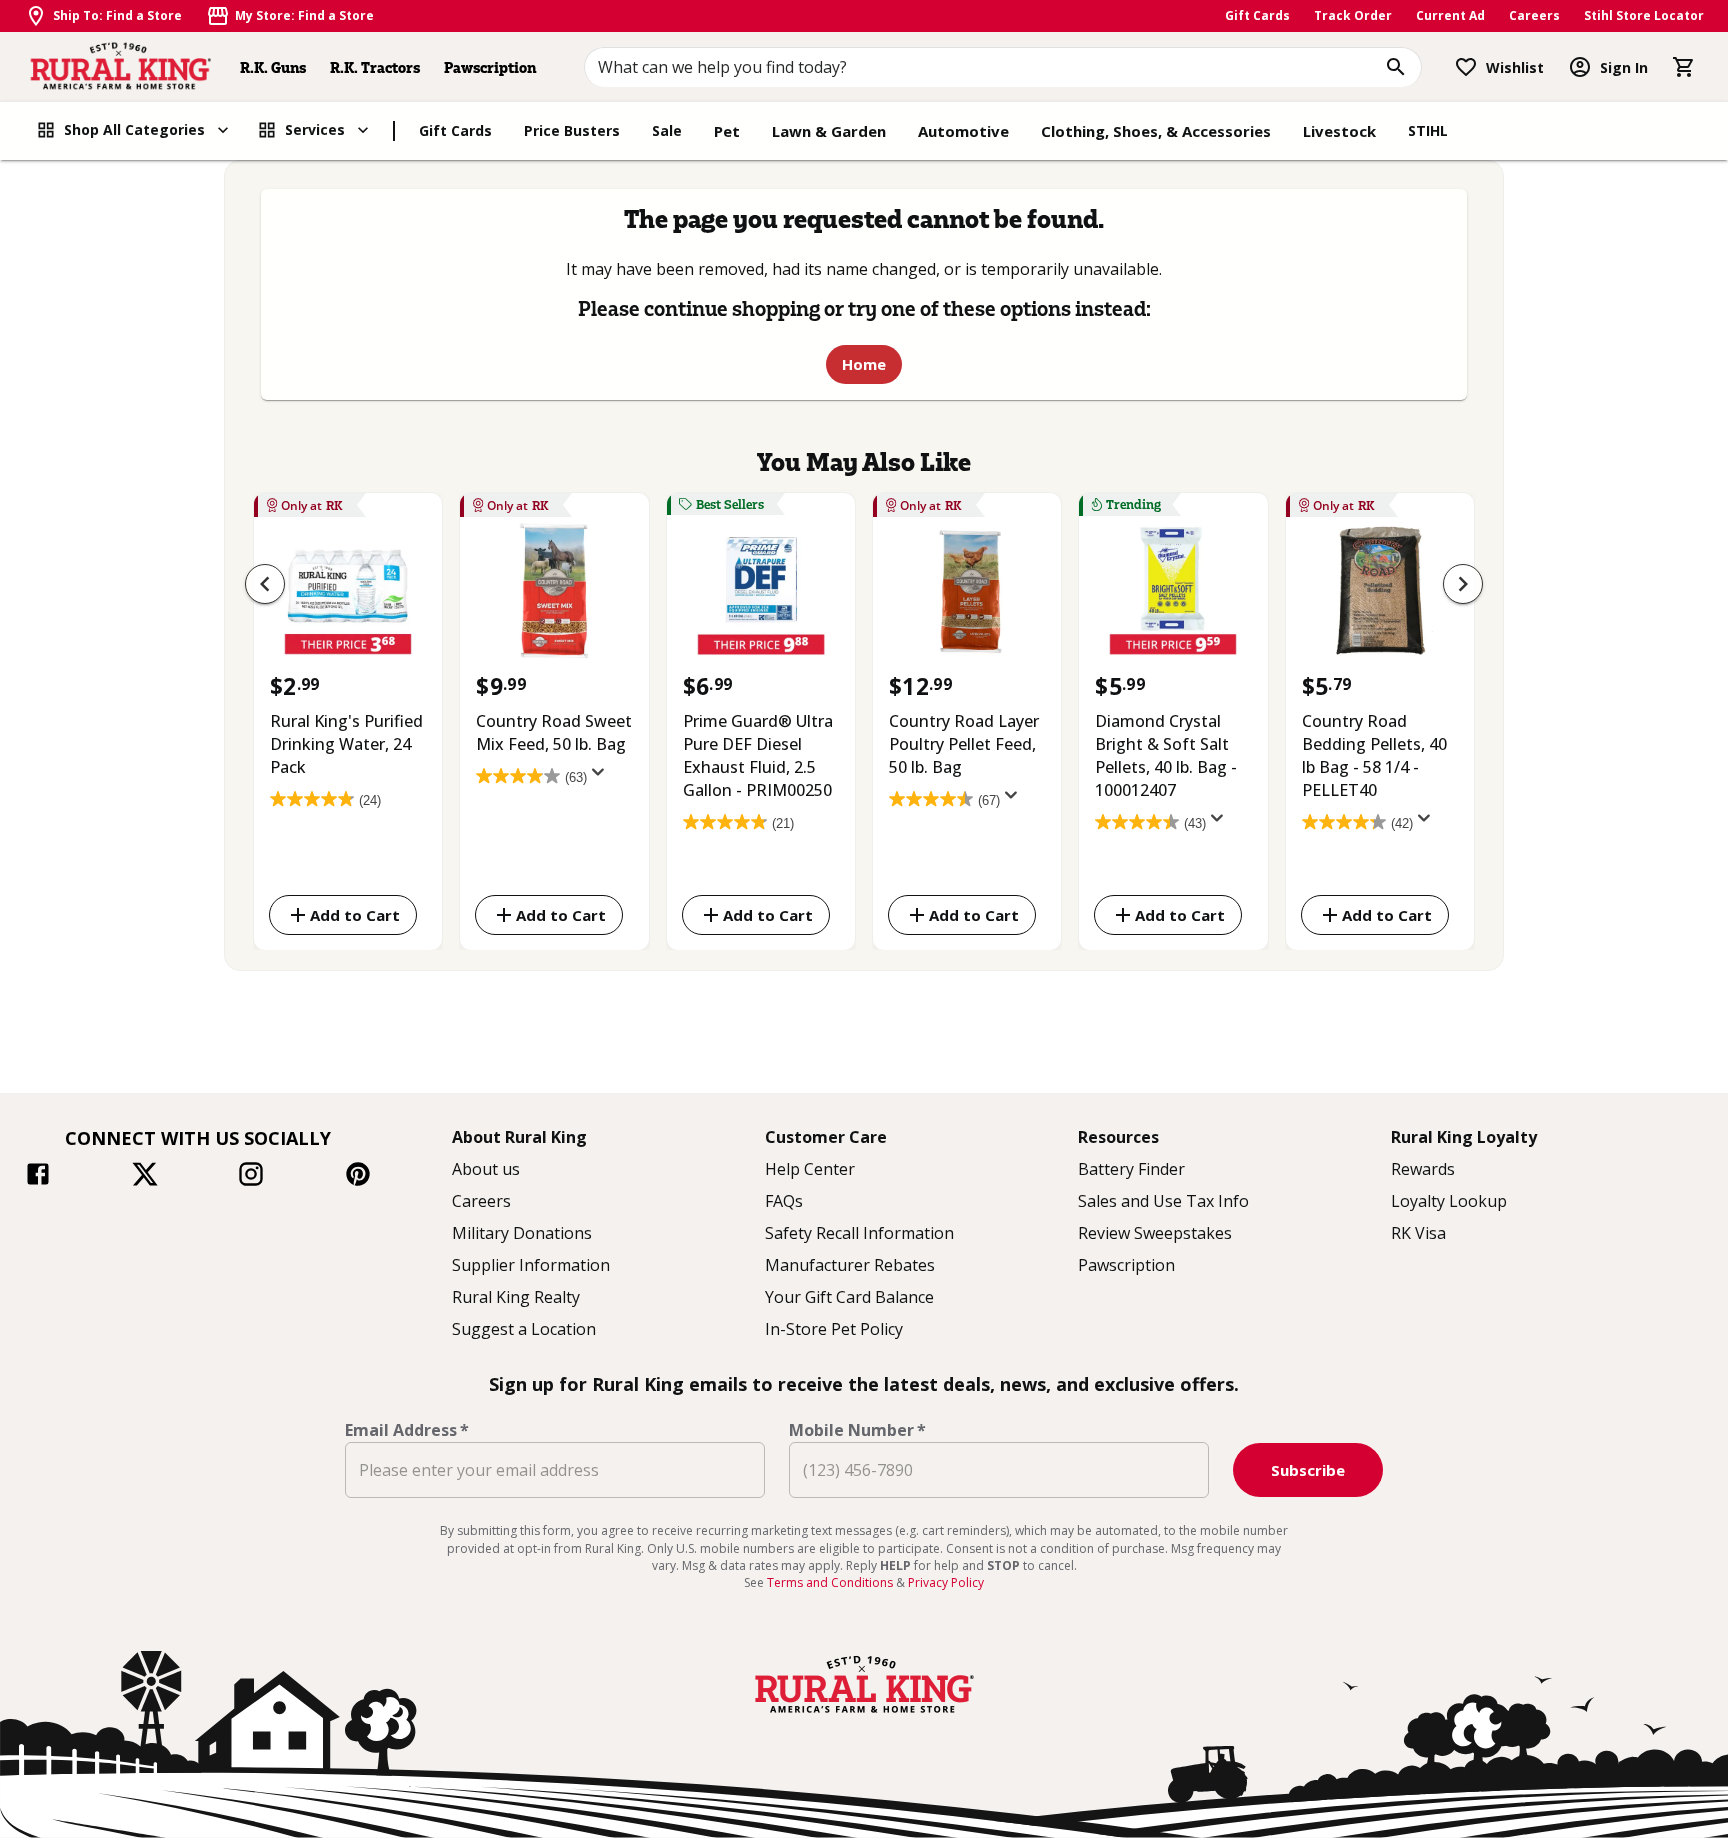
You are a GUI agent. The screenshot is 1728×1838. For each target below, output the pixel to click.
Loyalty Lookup (1449, 1201)
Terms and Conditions (831, 1582)
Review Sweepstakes (1155, 1233)
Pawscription (490, 67)
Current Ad (1450, 15)
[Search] (1396, 67)
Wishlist (1515, 67)
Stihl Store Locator (1644, 15)
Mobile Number (857, 1430)
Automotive (963, 131)
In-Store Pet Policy (834, 1329)
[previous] (265, 584)
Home (864, 364)
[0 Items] (1684, 67)
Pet (727, 131)
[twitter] (145, 1177)
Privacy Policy (946, 1582)
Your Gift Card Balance (849, 1297)
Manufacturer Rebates (850, 1265)
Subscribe (1308, 1470)
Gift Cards (1257, 15)
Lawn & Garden (829, 131)
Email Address (407, 1430)
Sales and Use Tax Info (1163, 1201)
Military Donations (522, 1233)
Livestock (1339, 131)
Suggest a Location (524, 1329)
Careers (1534, 15)
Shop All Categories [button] (134, 129)
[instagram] (251, 1177)
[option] (348, 717)
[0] (1684, 67)
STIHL (1428, 130)
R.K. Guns (273, 67)
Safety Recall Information (859, 1233)
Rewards (1423, 1169)
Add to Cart (355, 914)
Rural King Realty (516, 1297)
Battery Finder (1131, 1169)
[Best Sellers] (761, 596)
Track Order (1353, 15)
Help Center (810, 1169)
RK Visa (1418, 1233)
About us (486, 1169)
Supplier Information (531, 1265)
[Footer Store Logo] (863, 1715)
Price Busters (572, 130)
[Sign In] (1580, 67)
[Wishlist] (1466, 67)
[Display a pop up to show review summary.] (602, 778)
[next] (1463, 584)
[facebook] (38, 1177)
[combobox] (1003, 67)
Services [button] (315, 129)
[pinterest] (358, 1177)
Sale (667, 130)
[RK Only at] (348, 596)
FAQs (784, 1201)
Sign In (1624, 67)
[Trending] (1173, 596)
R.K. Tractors (375, 67)
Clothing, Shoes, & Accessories (1156, 131)
